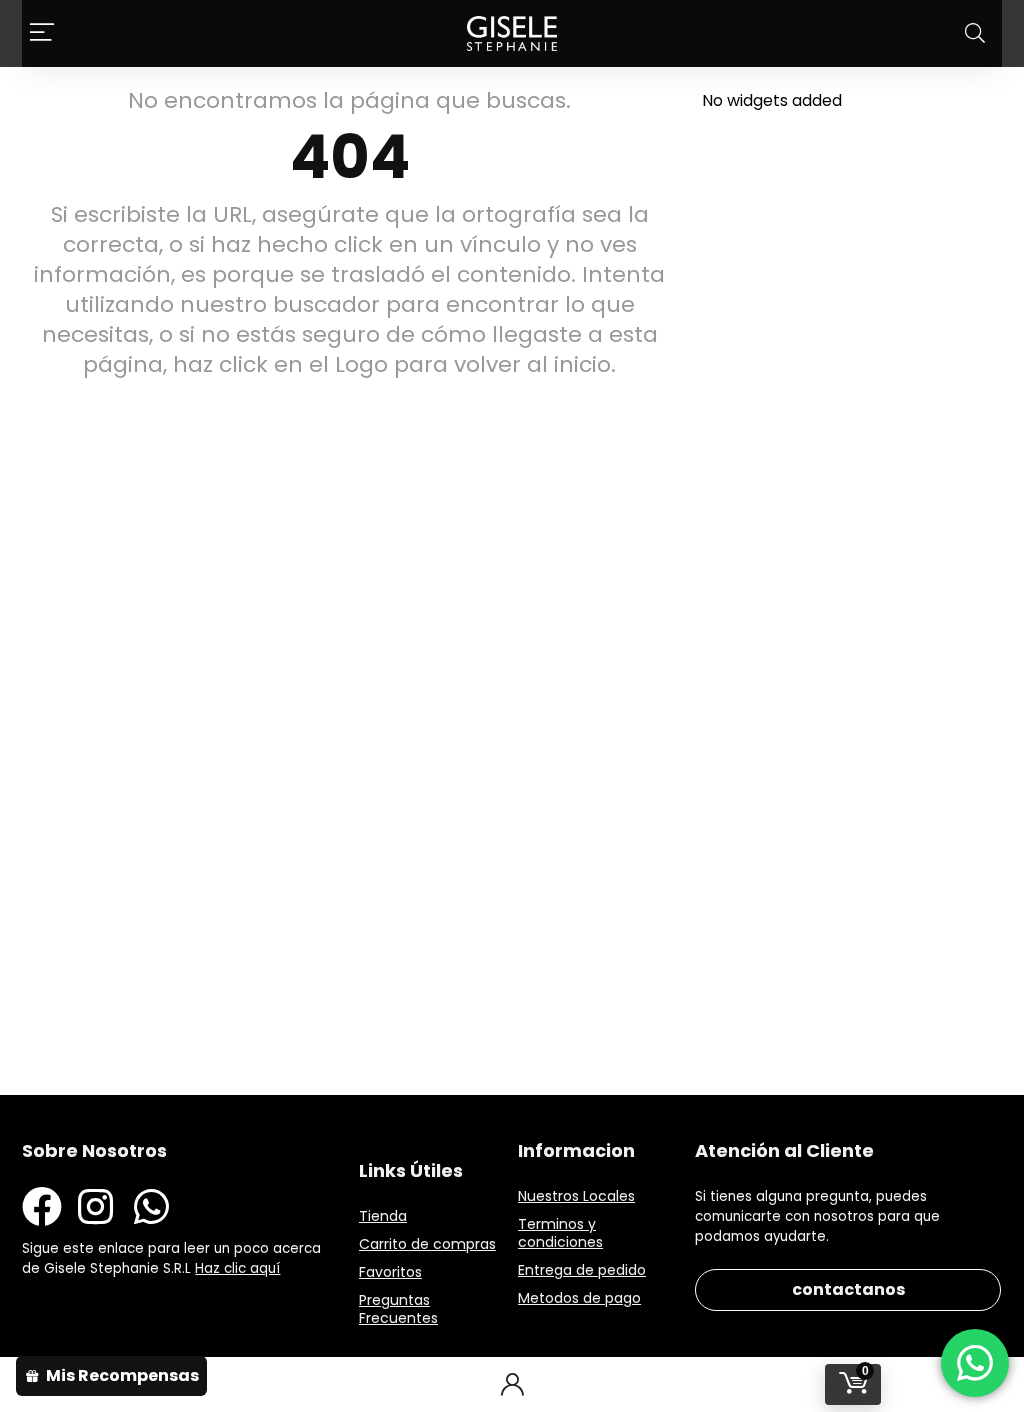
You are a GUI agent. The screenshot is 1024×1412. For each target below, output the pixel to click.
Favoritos (390, 1272)
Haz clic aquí (237, 1268)
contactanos (848, 1289)
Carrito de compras (427, 1244)
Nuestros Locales (576, 1196)
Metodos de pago (579, 1298)
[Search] (975, 33)
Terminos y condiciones (560, 1233)
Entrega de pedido (582, 1270)
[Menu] (42, 33)
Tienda (383, 1216)
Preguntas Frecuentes (398, 1309)
